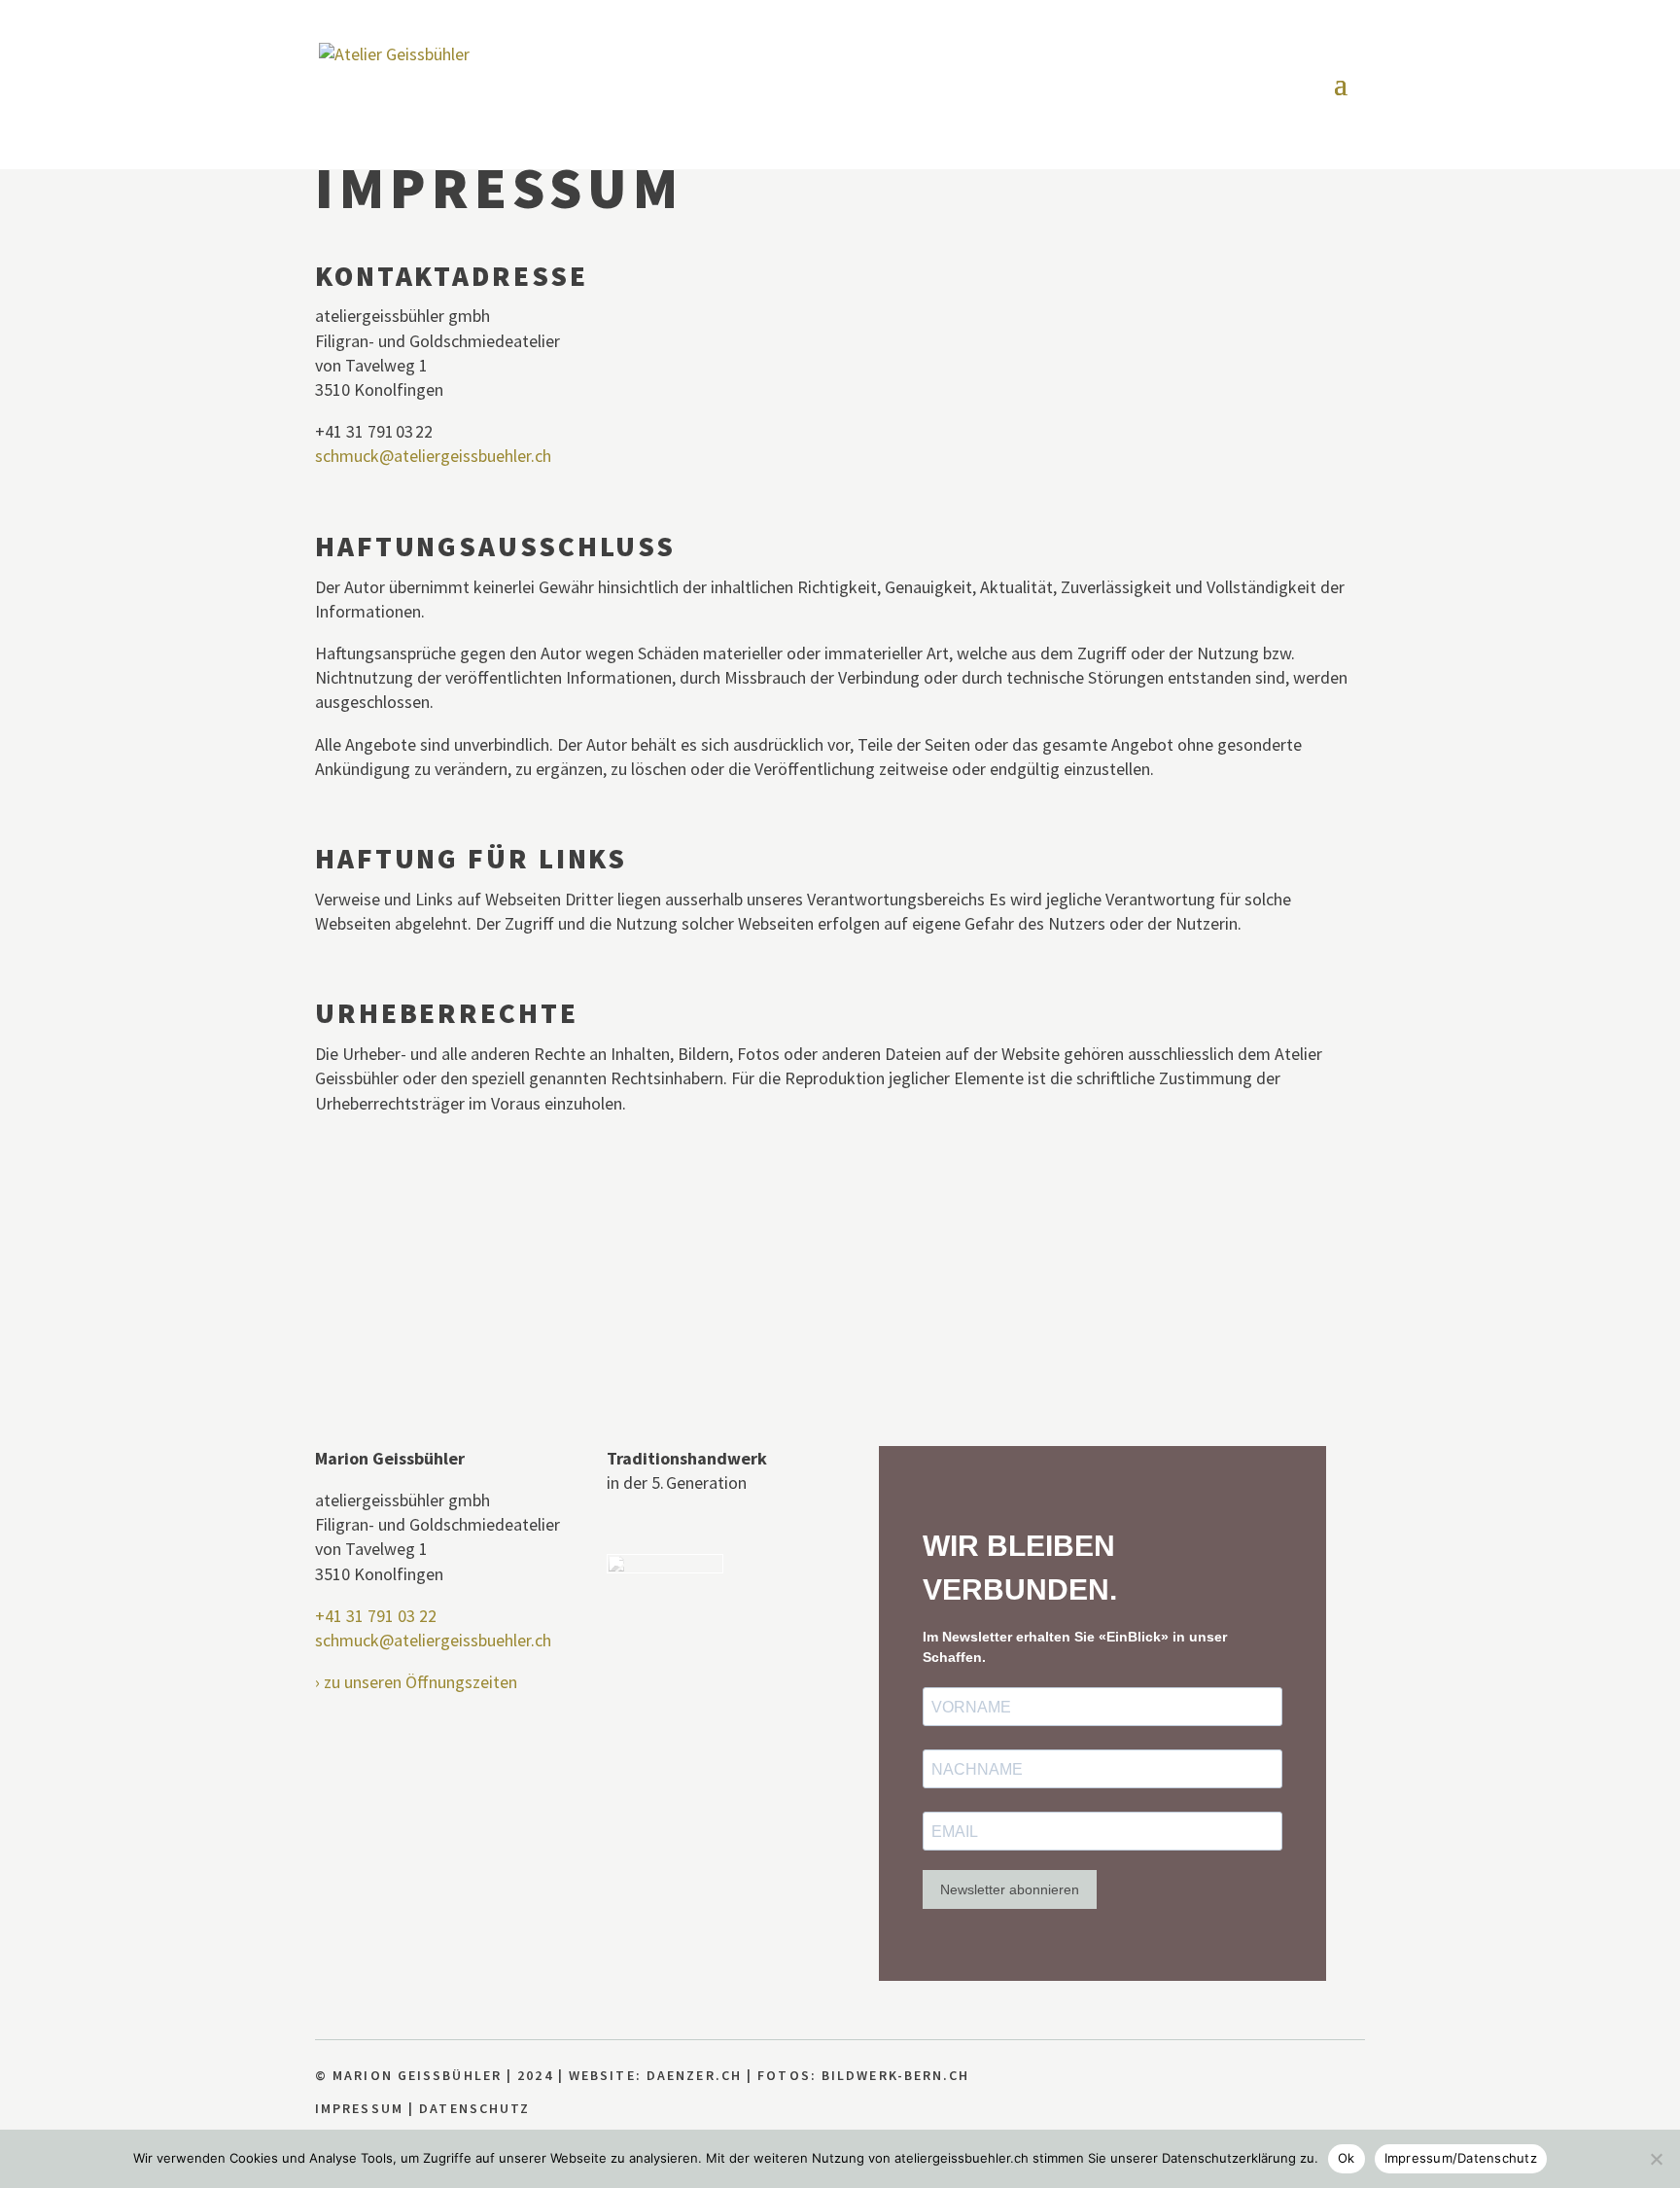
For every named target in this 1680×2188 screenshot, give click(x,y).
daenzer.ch (694, 2075)
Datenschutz (474, 2108)
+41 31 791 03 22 (376, 1616)
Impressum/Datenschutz (1461, 2158)
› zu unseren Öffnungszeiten (416, 1682)
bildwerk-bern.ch (896, 2075)
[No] (1656, 2159)
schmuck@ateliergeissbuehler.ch (433, 456)
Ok (1347, 2158)
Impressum (359, 2108)
